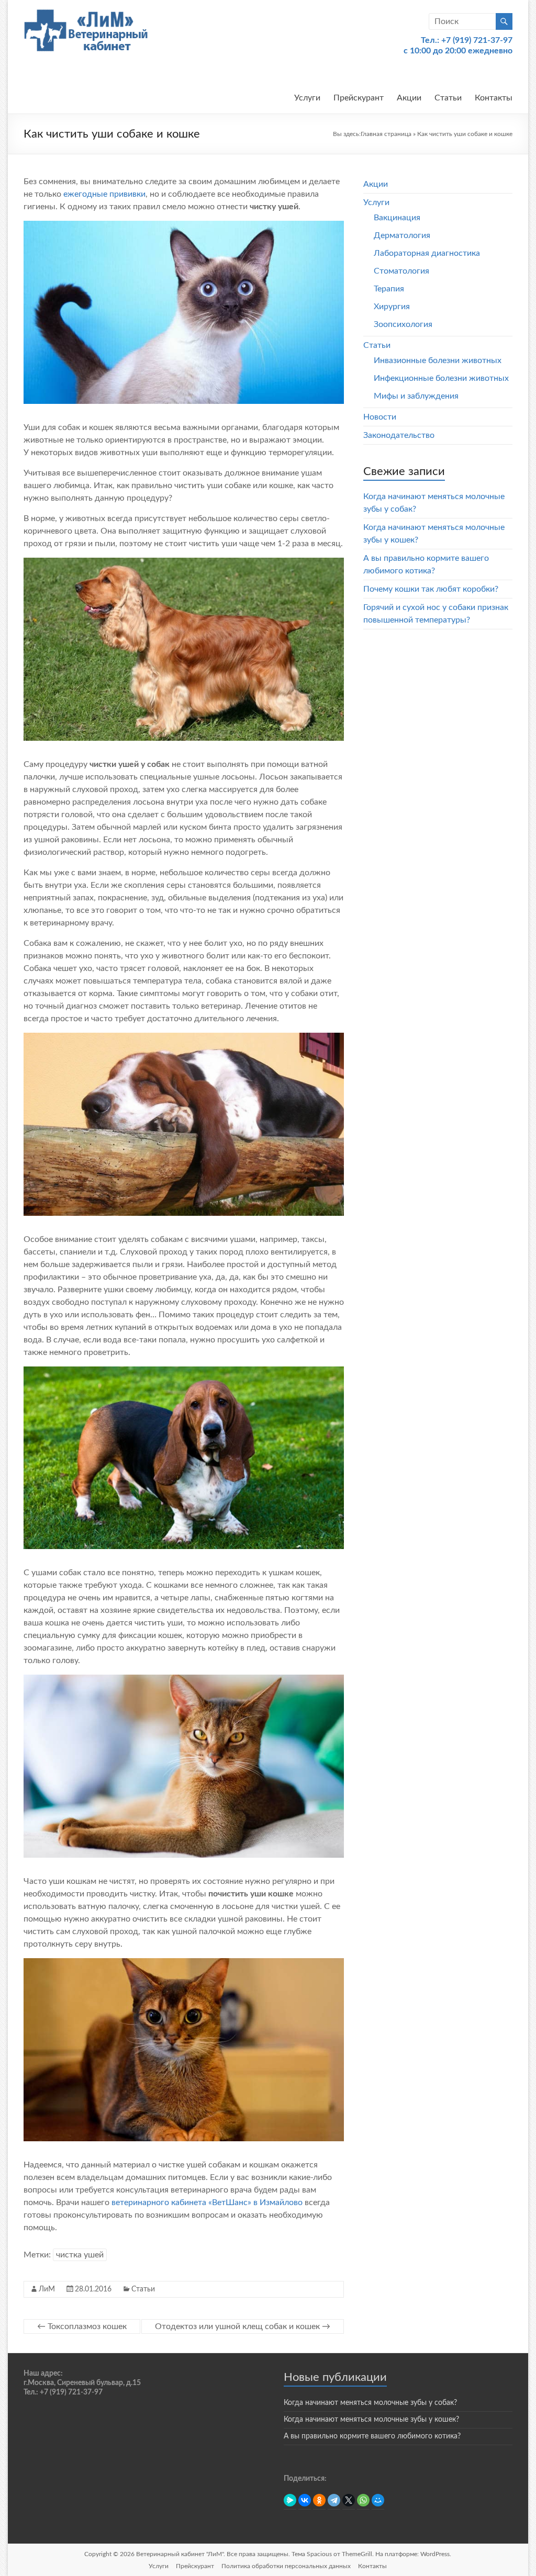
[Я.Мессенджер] (290, 2500)
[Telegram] (334, 2500)
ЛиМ (47, 2289)
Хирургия (392, 307)
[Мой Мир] (378, 2500)
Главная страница (386, 134)
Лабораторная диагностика (427, 253)
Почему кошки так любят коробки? (431, 589)
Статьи (448, 98)
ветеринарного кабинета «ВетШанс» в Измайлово (207, 2202)
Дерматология (402, 235)
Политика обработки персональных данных (286, 2566)
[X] (349, 2500)
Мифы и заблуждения (416, 396)
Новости (380, 417)
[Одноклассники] (319, 2500)
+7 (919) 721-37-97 (477, 40)
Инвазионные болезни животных (438, 360)
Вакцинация (397, 218)
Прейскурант (359, 98)
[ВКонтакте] (305, 2500)
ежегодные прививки (104, 194)
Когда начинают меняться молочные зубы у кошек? (371, 2420)
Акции (409, 98)
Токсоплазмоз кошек (82, 2326)
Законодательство (399, 435)
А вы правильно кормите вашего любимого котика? (372, 2436)
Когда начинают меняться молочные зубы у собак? (370, 2403)
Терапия (389, 289)
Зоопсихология (403, 324)
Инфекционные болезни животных (441, 378)
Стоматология (401, 271)
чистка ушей (80, 2255)
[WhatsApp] (363, 2500)
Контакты (494, 98)
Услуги (307, 98)
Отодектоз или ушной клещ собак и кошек (243, 2326)
